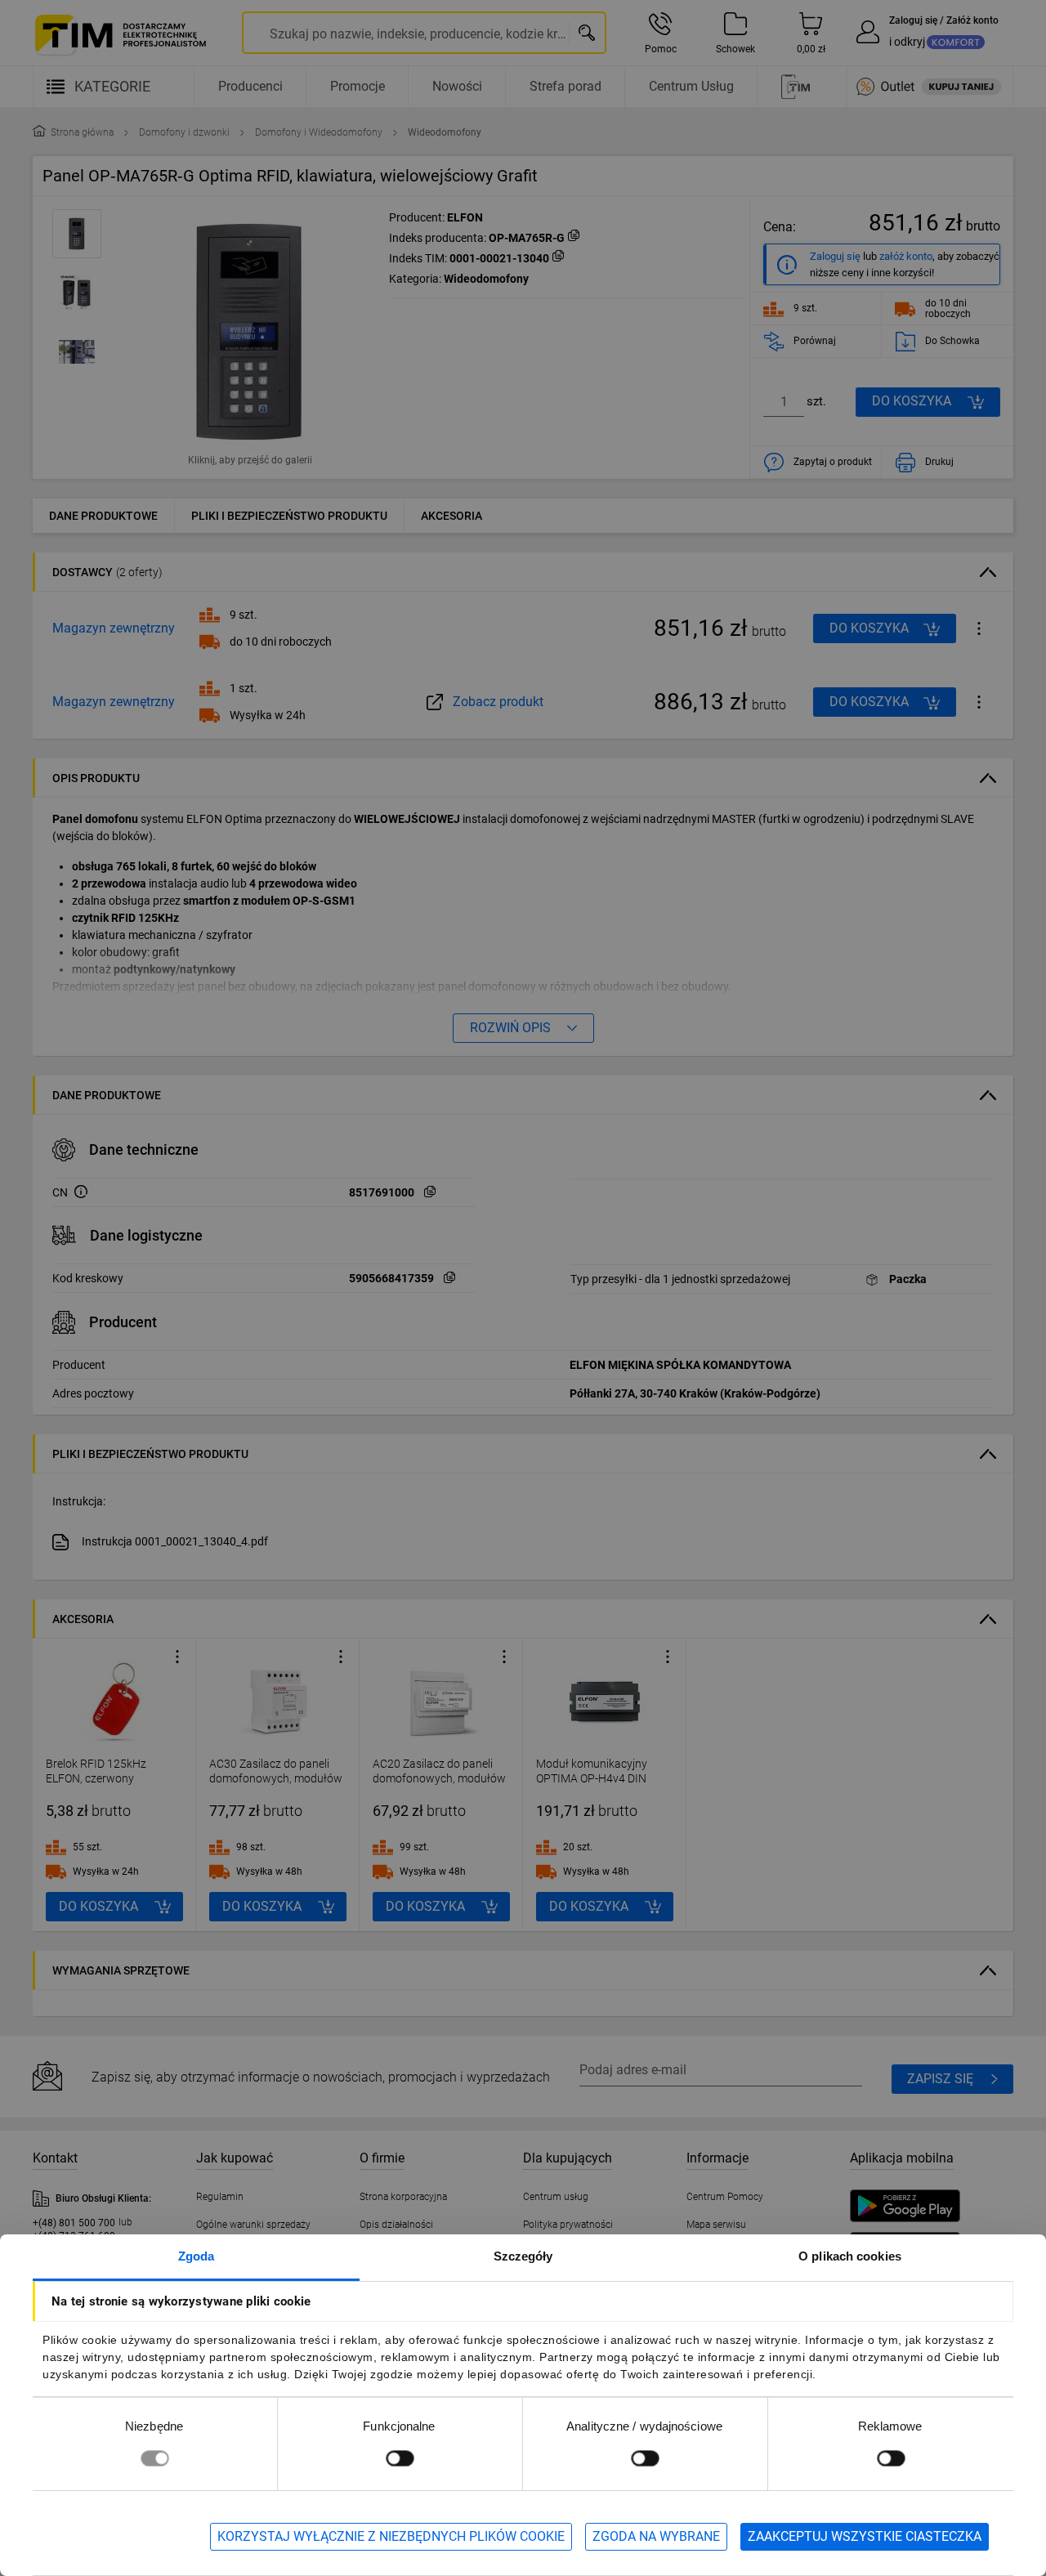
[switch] (400, 2458)
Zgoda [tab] (197, 2256)
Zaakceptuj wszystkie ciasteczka (865, 2536)
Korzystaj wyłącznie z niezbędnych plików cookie (391, 2536)
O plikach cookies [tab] (850, 2256)
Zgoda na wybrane (656, 2536)
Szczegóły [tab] (523, 2256)
